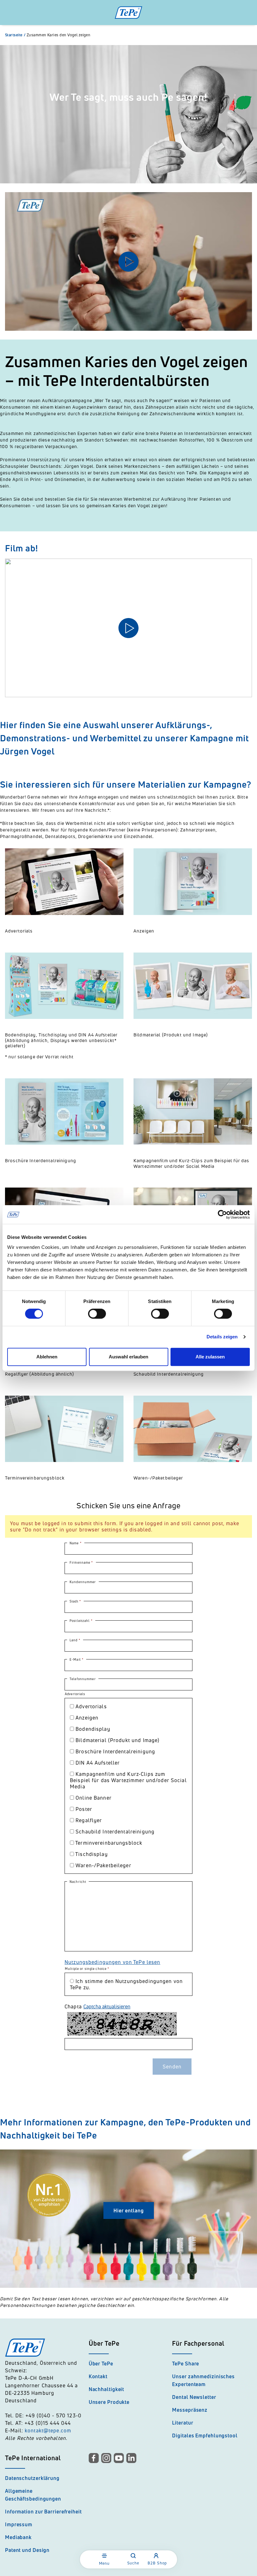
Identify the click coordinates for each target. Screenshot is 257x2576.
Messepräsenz (190, 2410)
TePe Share (186, 2364)
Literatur (183, 2423)
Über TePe (101, 2364)
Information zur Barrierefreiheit (43, 2512)
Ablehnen (47, 1357)
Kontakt (98, 2376)
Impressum (19, 2524)
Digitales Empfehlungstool (205, 2435)
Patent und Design (27, 2550)
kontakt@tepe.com (48, 2430)
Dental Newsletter (194, 2397)
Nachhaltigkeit (107, 2389)
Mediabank (18, 2537)
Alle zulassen (210, 1357)
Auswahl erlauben (128, 1357)
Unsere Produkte (109, 2402)
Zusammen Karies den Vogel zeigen (58, 35)
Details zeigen (222, 1337)
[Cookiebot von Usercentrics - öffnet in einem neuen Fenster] (222, 1214)
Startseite (15, 35)
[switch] (97, 1314)
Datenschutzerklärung (32, 2478)
